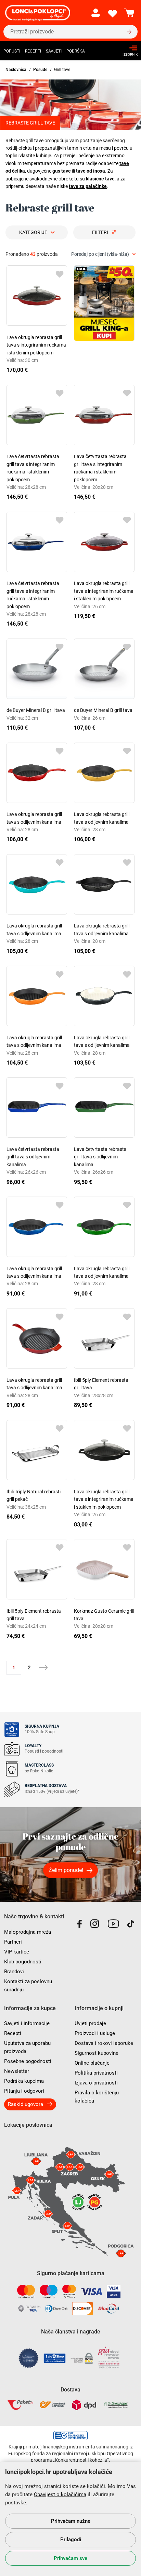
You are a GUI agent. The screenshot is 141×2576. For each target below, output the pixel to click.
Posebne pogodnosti (28, 2061)
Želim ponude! (66, 1870)
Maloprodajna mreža (28, 1932)
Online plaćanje (92, 2063)
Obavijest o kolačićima (60, 2494)
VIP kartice (17, 1952)
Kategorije (33, 232)
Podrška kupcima (24, 2081)
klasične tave (100, 179)
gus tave (62, 171)
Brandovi (14, 1972)
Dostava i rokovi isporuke (104, 2043)
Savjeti (54, 51)
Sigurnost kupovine (97, 2053)
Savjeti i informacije (27, 2023)
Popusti (12, 51)
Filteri (100, 232)
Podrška (76, 51)
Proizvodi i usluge (95, 2033)
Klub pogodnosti (23, 1962)
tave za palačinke (88, 186)
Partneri (13, 1942)
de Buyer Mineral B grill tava (36, 710)
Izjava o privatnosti (96, 2083)
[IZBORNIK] (128, 48)
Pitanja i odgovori (24, 2091)
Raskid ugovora (25, 2104)
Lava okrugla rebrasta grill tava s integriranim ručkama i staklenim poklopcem (36, 345)
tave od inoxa (91, 171)
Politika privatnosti (96, 2073)
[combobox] (103, 254)
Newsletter (17, 2071)
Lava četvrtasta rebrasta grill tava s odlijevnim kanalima (33, 1157)
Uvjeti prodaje (90, 2023)
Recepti (33, 51)
